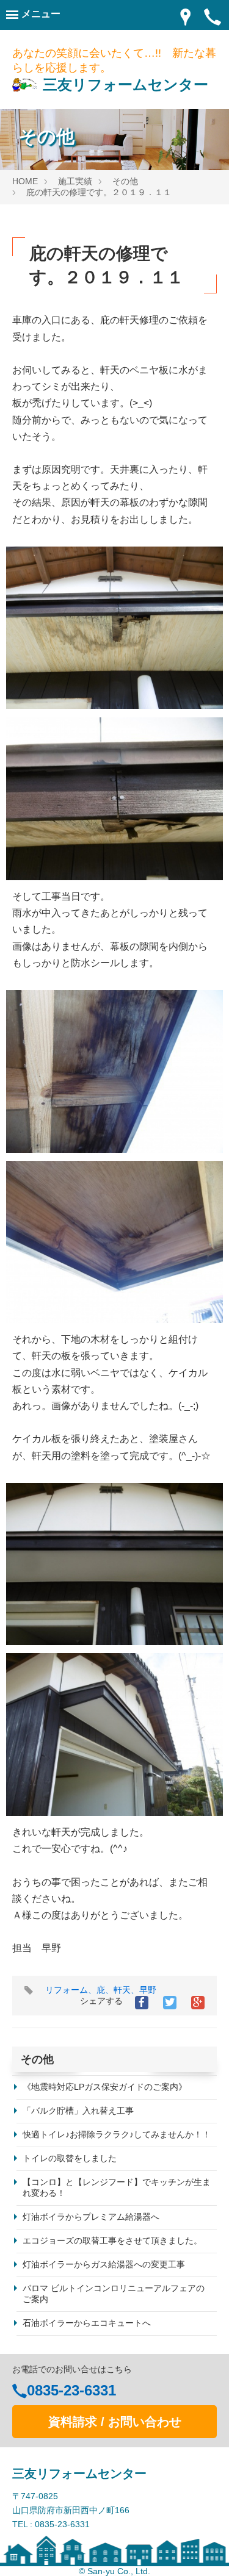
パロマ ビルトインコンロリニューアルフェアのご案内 (114, 2294)
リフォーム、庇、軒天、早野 (101, 1990)
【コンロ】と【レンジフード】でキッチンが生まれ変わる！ (117, 2187)
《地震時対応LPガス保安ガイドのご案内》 (105, 2087)
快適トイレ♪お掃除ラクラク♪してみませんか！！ (117, 2134)
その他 (125, 181)
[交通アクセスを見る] (186, 16)
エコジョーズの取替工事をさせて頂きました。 (112, 2241)
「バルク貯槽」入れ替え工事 (78, 2111)
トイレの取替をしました (70, 2158)
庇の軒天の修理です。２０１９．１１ (99, 192)
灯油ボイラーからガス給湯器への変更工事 (104, 2264)
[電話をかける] (213, 16)
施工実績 (75, 181)
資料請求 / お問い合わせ (115, 2422)
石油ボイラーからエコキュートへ (87, 2323)
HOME (25, 181)
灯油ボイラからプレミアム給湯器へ (91, 2217)
